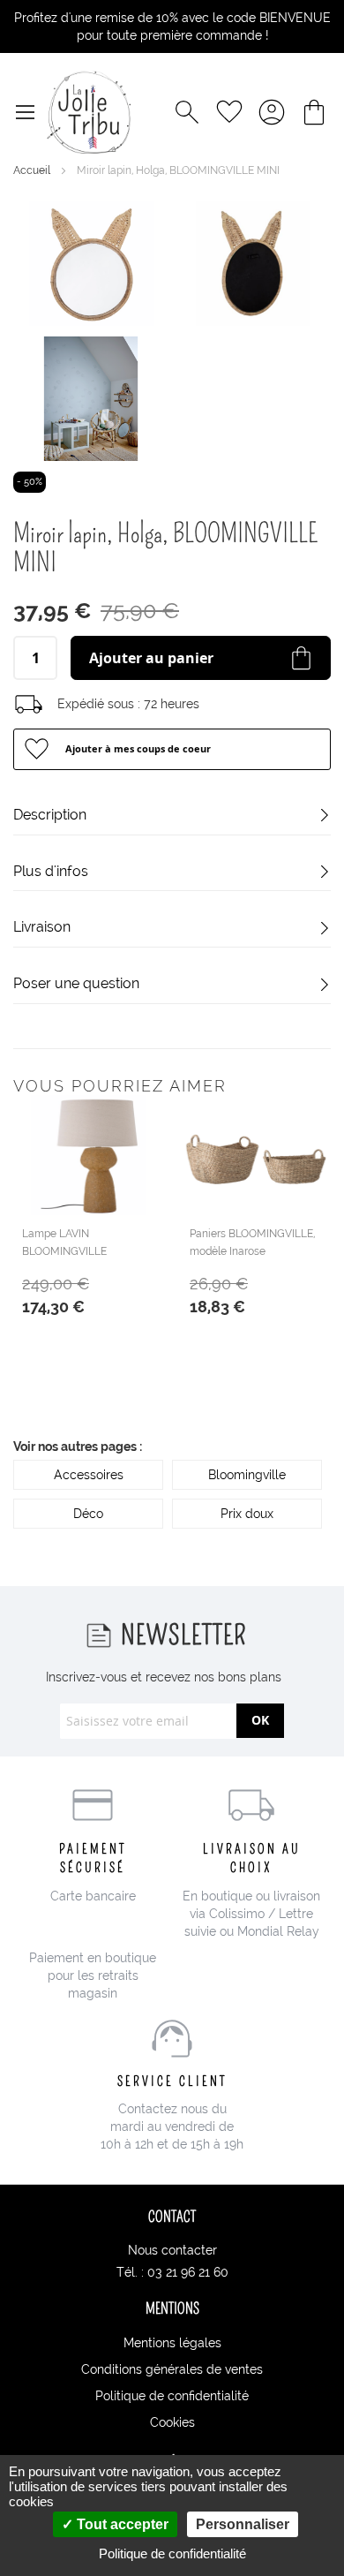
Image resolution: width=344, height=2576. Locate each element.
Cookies (172, 2422)
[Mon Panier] (314, 112)
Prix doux (247, 1514)
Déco (88, 1514)
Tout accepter (121, 2524)
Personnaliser (243, 2524)
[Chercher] (187, 112)
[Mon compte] (272, 112)
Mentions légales (172, 2343)
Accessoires (89, 1475)
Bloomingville (247, 1475)
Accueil (33, 170)
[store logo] (89, 112)
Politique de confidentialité (172, 2396)
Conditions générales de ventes (172, 2369)
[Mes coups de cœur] (229, 112)
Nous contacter (172, 2250)
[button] (172, 749)
